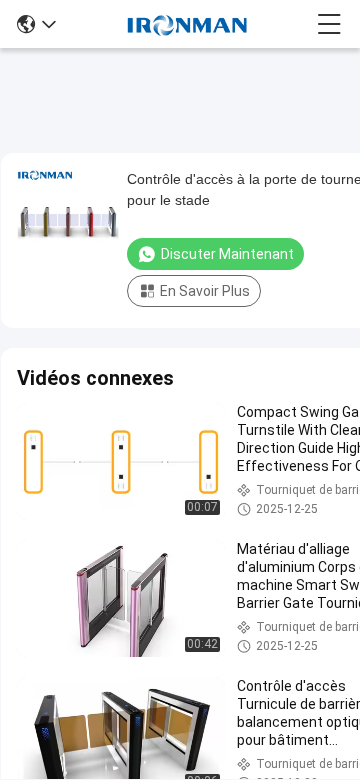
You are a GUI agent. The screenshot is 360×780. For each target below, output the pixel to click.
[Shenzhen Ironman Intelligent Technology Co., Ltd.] (187, 24)
